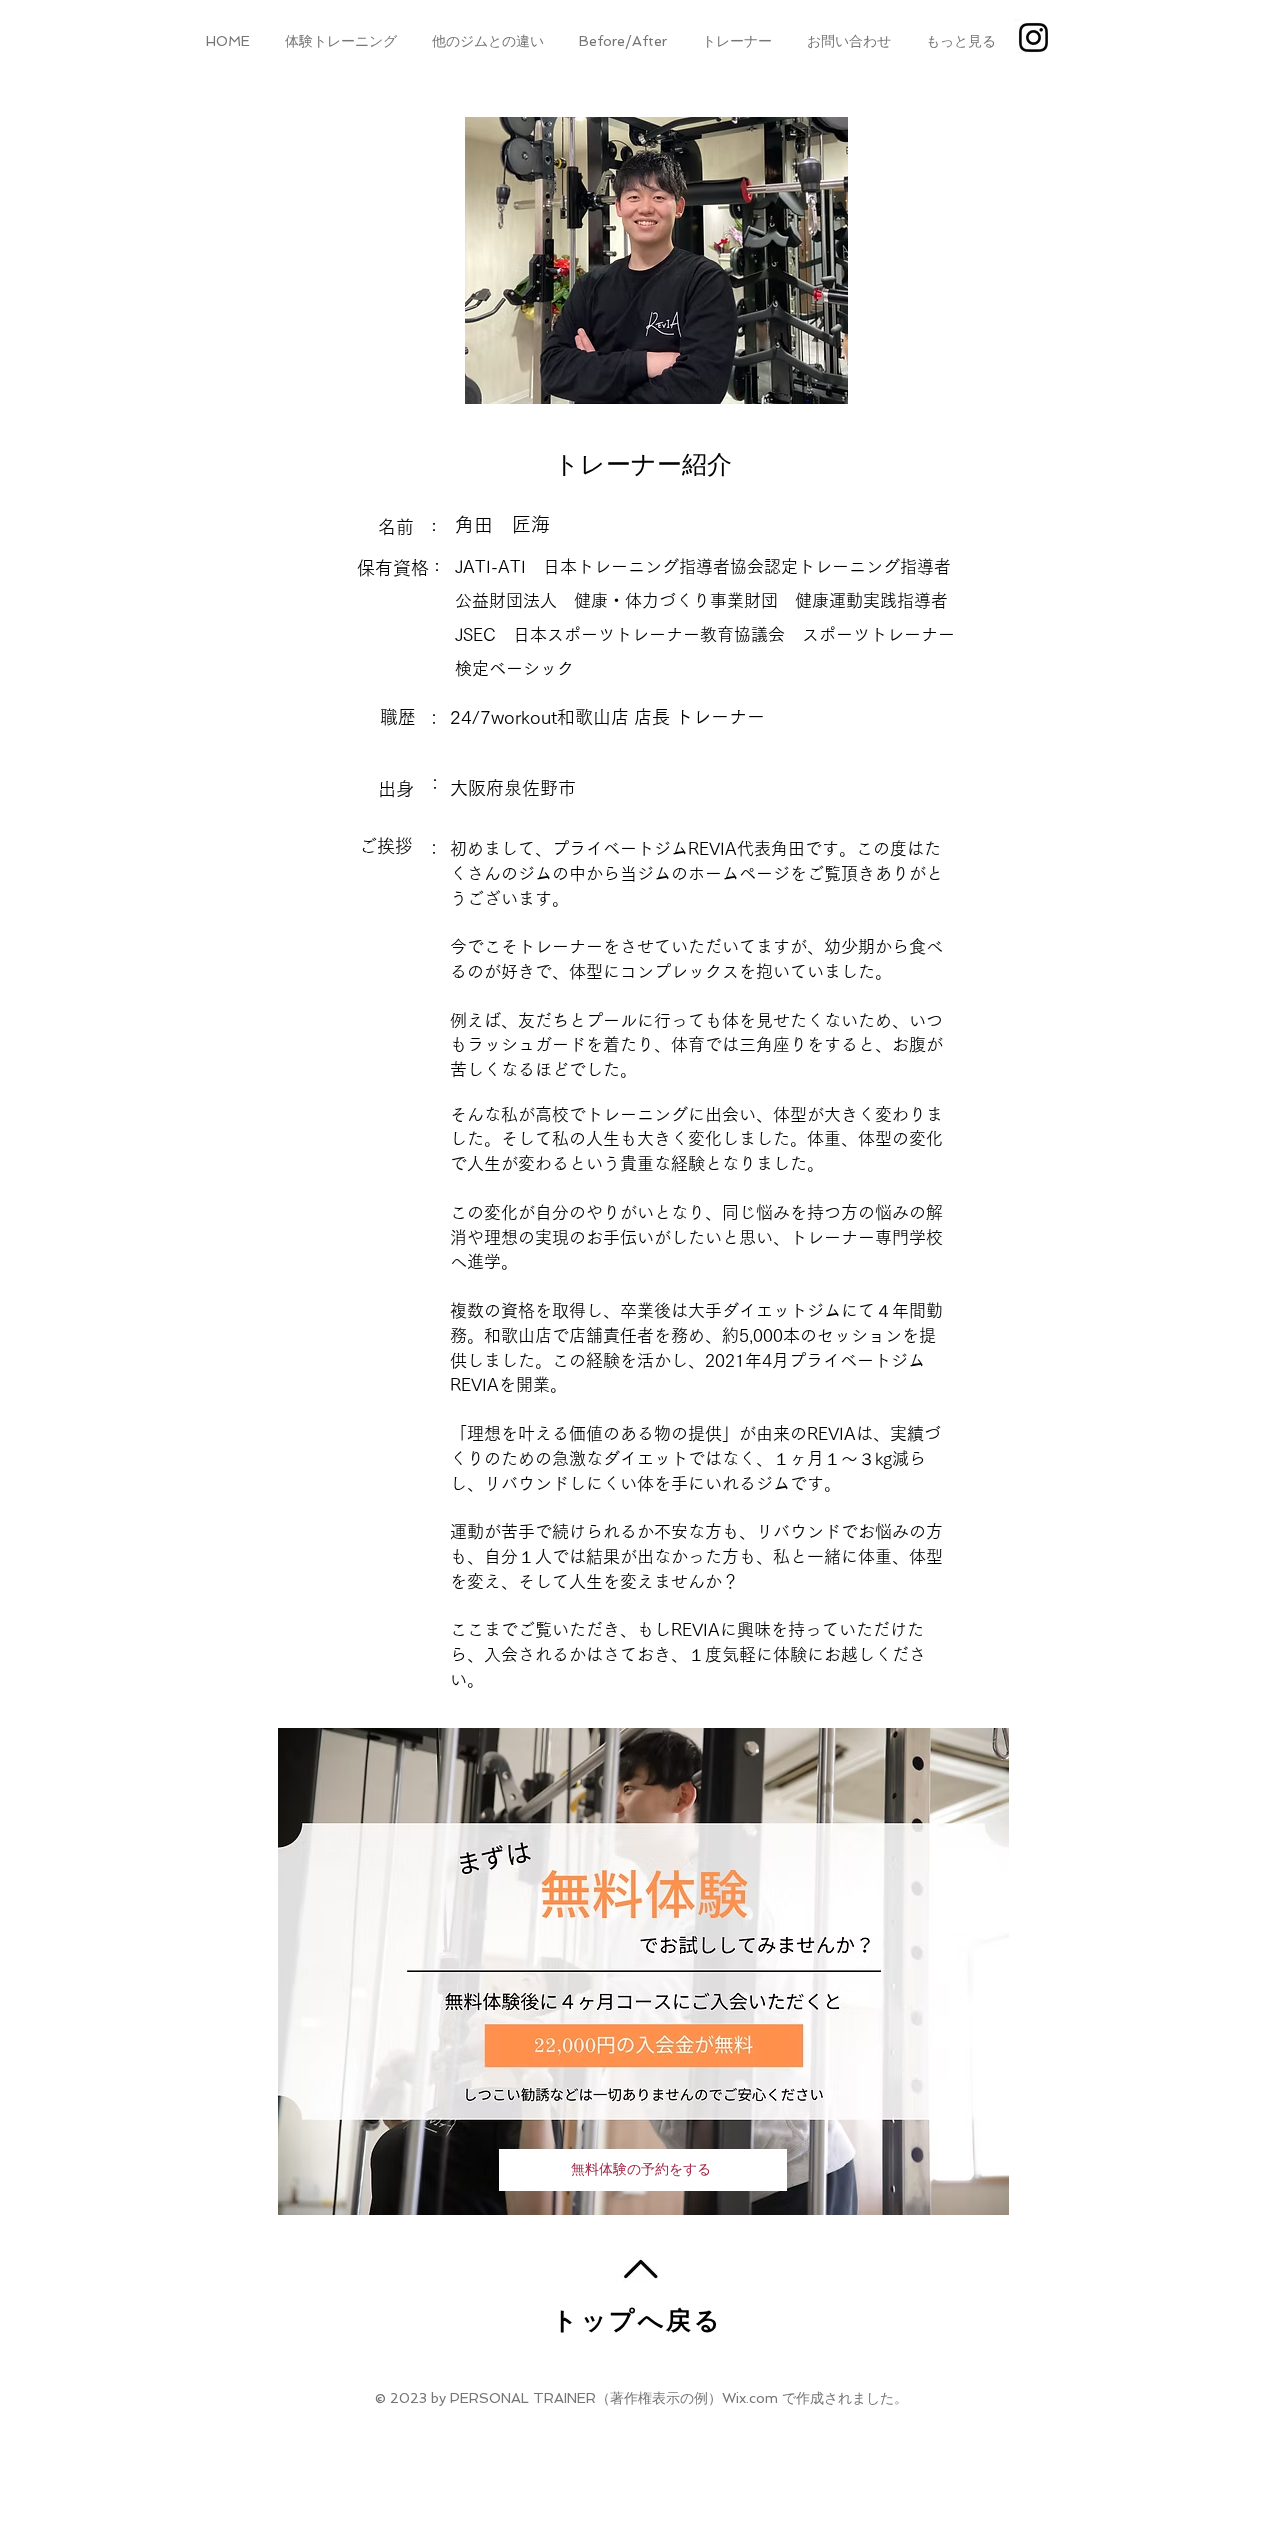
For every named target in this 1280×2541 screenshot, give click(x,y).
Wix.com (750, 2398)
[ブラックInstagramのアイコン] (1033, 37)
